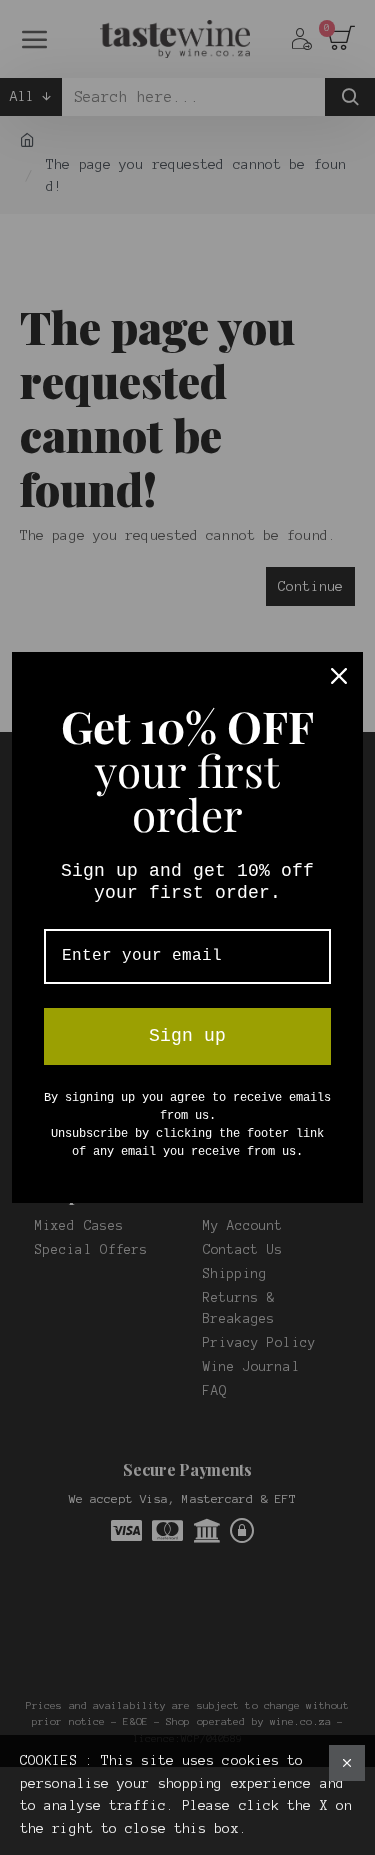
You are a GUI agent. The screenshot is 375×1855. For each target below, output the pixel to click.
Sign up (187, 1036)
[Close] (339, 676)
